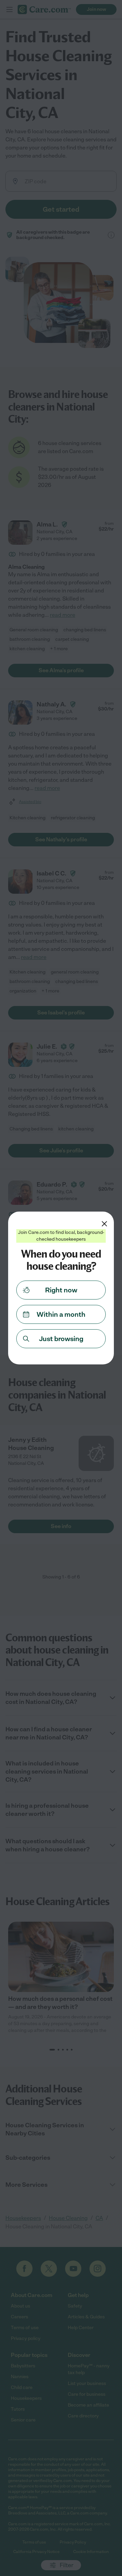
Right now (61, 1290)
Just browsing (61, 1339)
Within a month (61, 1314)
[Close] (104, 1224)
